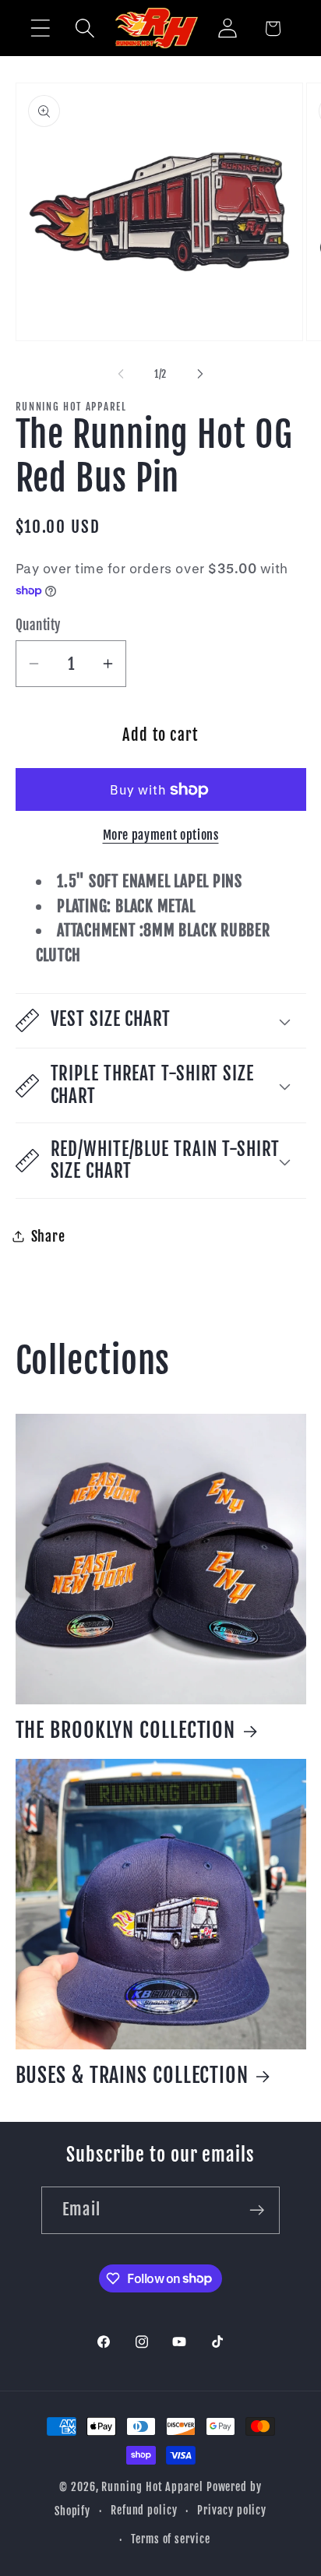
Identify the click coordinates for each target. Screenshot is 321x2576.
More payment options (161, 835)
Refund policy (144, 2511)
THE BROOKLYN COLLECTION (126, 1730)
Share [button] (48, 1237)
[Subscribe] (257, 2210)
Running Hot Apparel (153, 2487)
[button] (40, 28)
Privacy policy (232, 2511)
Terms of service (171, 2539)
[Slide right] (200, 374)
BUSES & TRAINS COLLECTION (132, 2075)
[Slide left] (121, 374)
